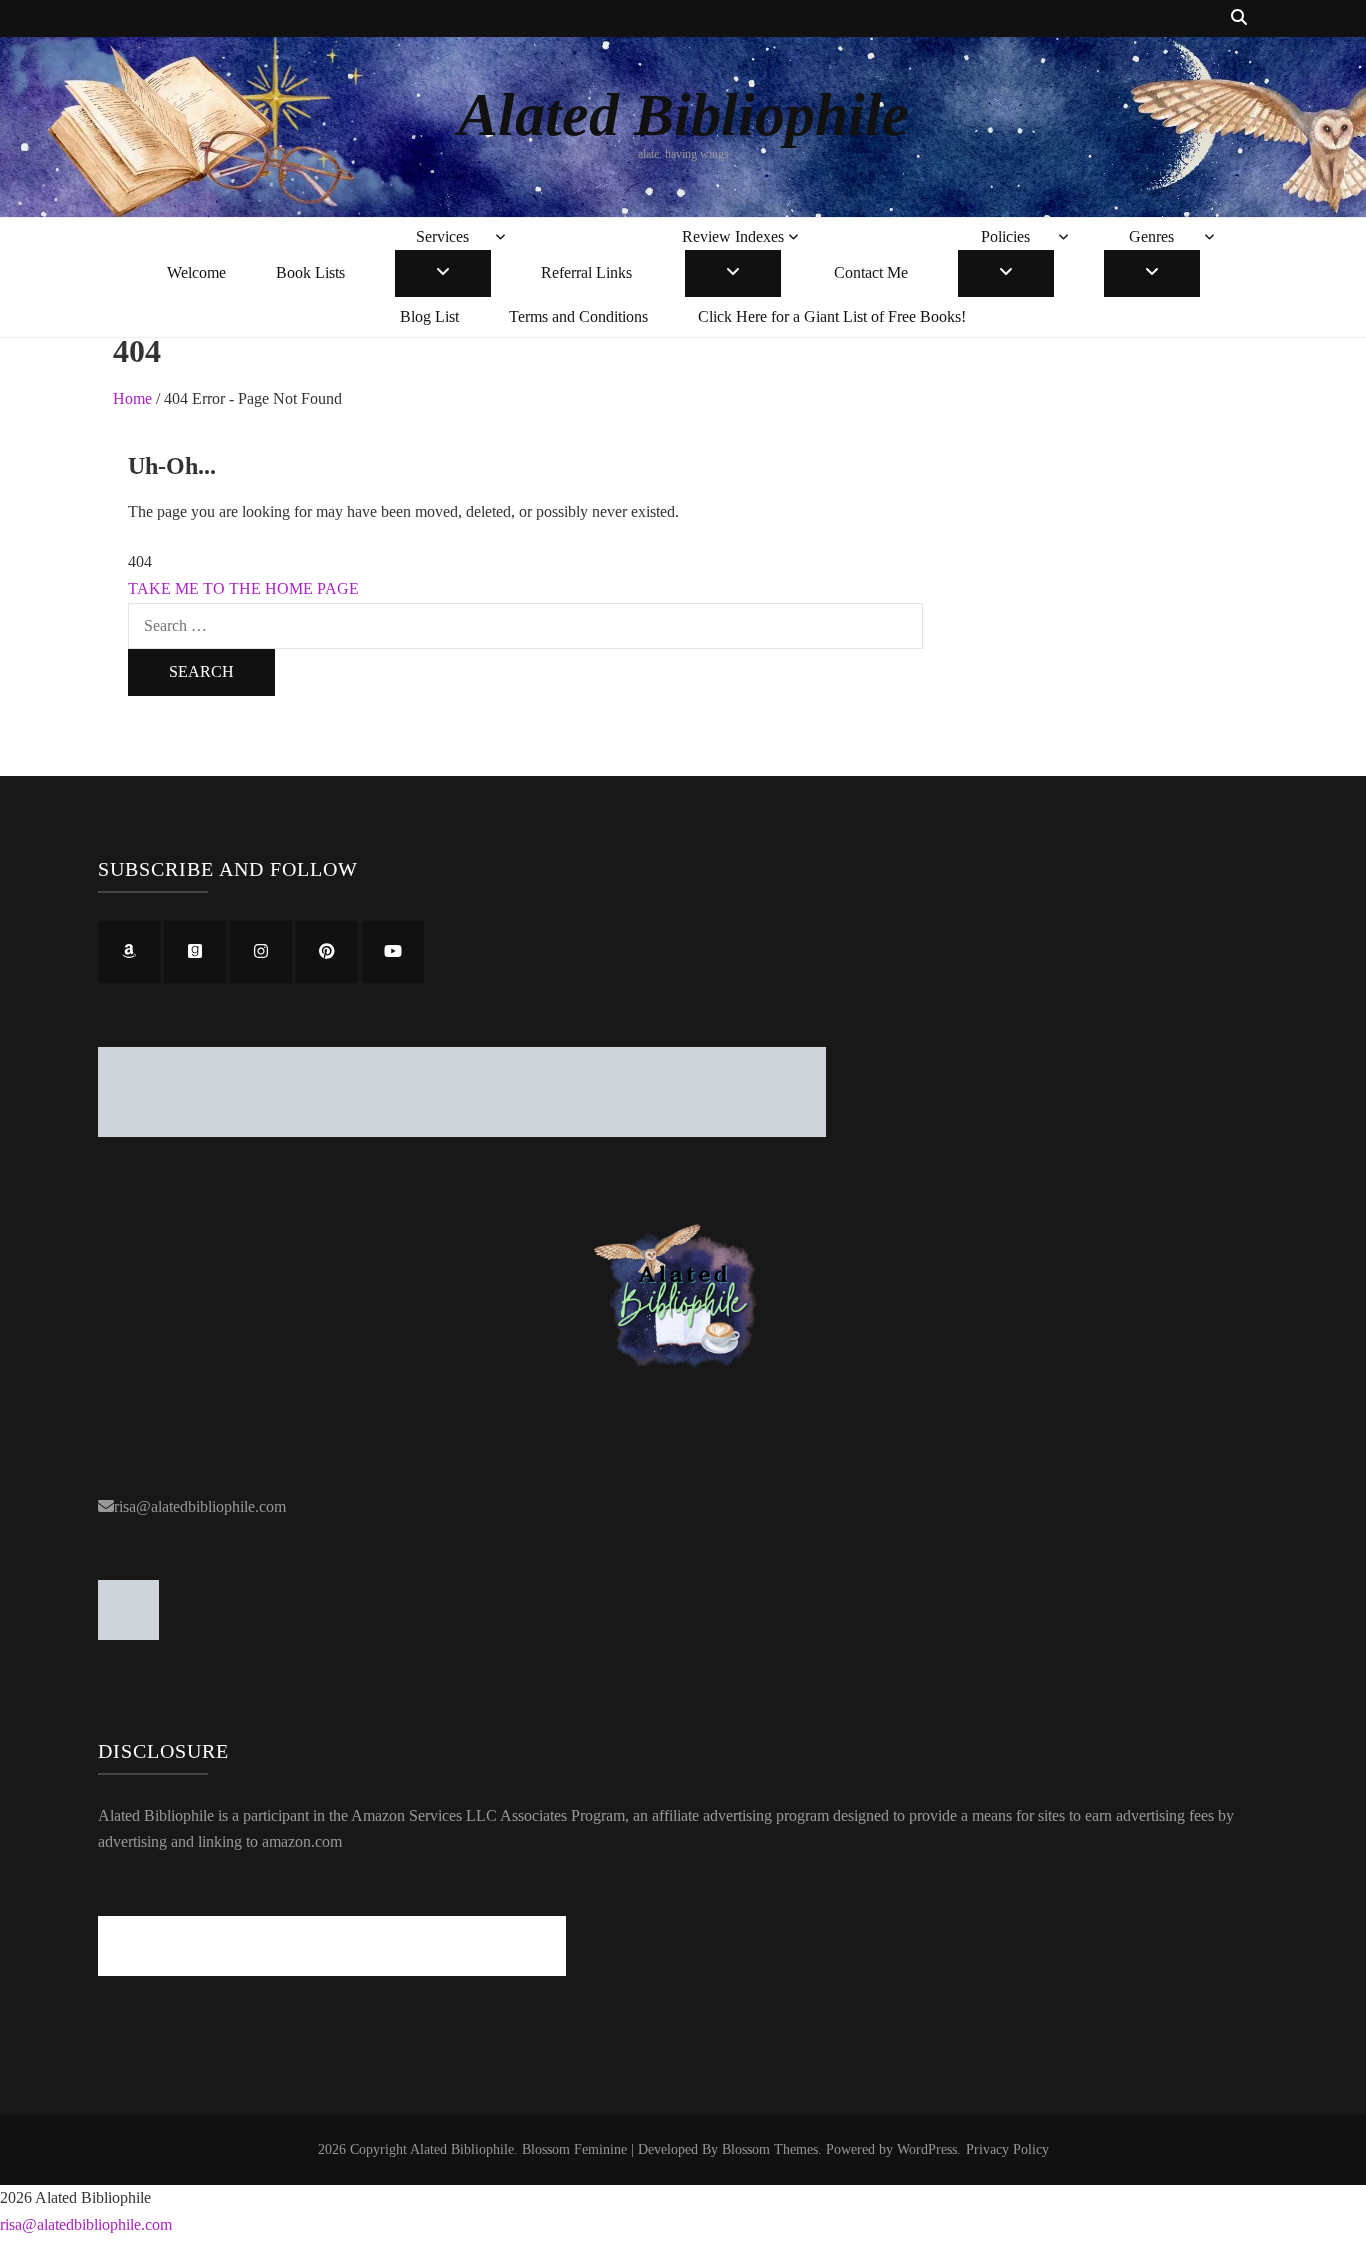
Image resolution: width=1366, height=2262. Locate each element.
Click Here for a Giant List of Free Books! (832, 316)
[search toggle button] (1239, 18)
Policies (1005, 236)
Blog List (429, 316)
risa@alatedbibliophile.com (200, 1506)
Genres (1151, 236)
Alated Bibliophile (683, 115)
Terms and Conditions (578, 316)
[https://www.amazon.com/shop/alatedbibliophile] (129, 952)
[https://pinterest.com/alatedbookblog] (327, 952)
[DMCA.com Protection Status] (128, 1634)
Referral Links (586, 272)
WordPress (927, 2149)
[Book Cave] (462, 1131)
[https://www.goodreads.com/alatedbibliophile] (195, 952)
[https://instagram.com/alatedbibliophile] (261, 952)
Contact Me (871, 272)
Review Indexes (733, 236)
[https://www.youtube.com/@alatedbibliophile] (393, 952)
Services (442, 236)
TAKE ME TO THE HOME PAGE (243, 588)
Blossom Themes (770, 2149)
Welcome (196, 272)
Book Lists (310, 272)
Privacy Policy (1007, 2149)
